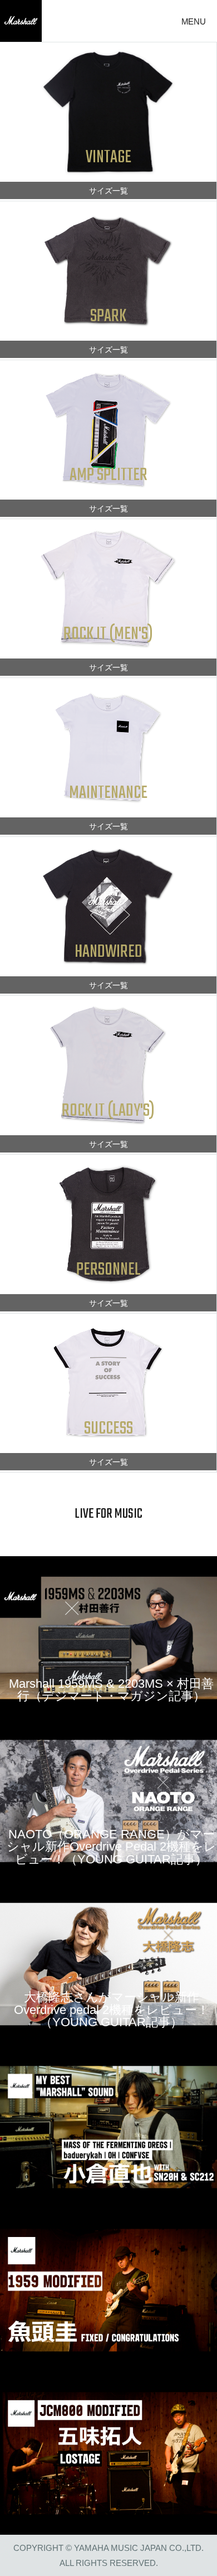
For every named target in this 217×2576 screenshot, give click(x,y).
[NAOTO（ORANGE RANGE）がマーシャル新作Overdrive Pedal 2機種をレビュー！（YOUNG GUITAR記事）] (108, 1800)
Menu (194, 21)
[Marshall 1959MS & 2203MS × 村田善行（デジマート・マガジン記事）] (108, 1637)
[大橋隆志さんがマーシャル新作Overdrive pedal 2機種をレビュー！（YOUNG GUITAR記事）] (108, 1963)
